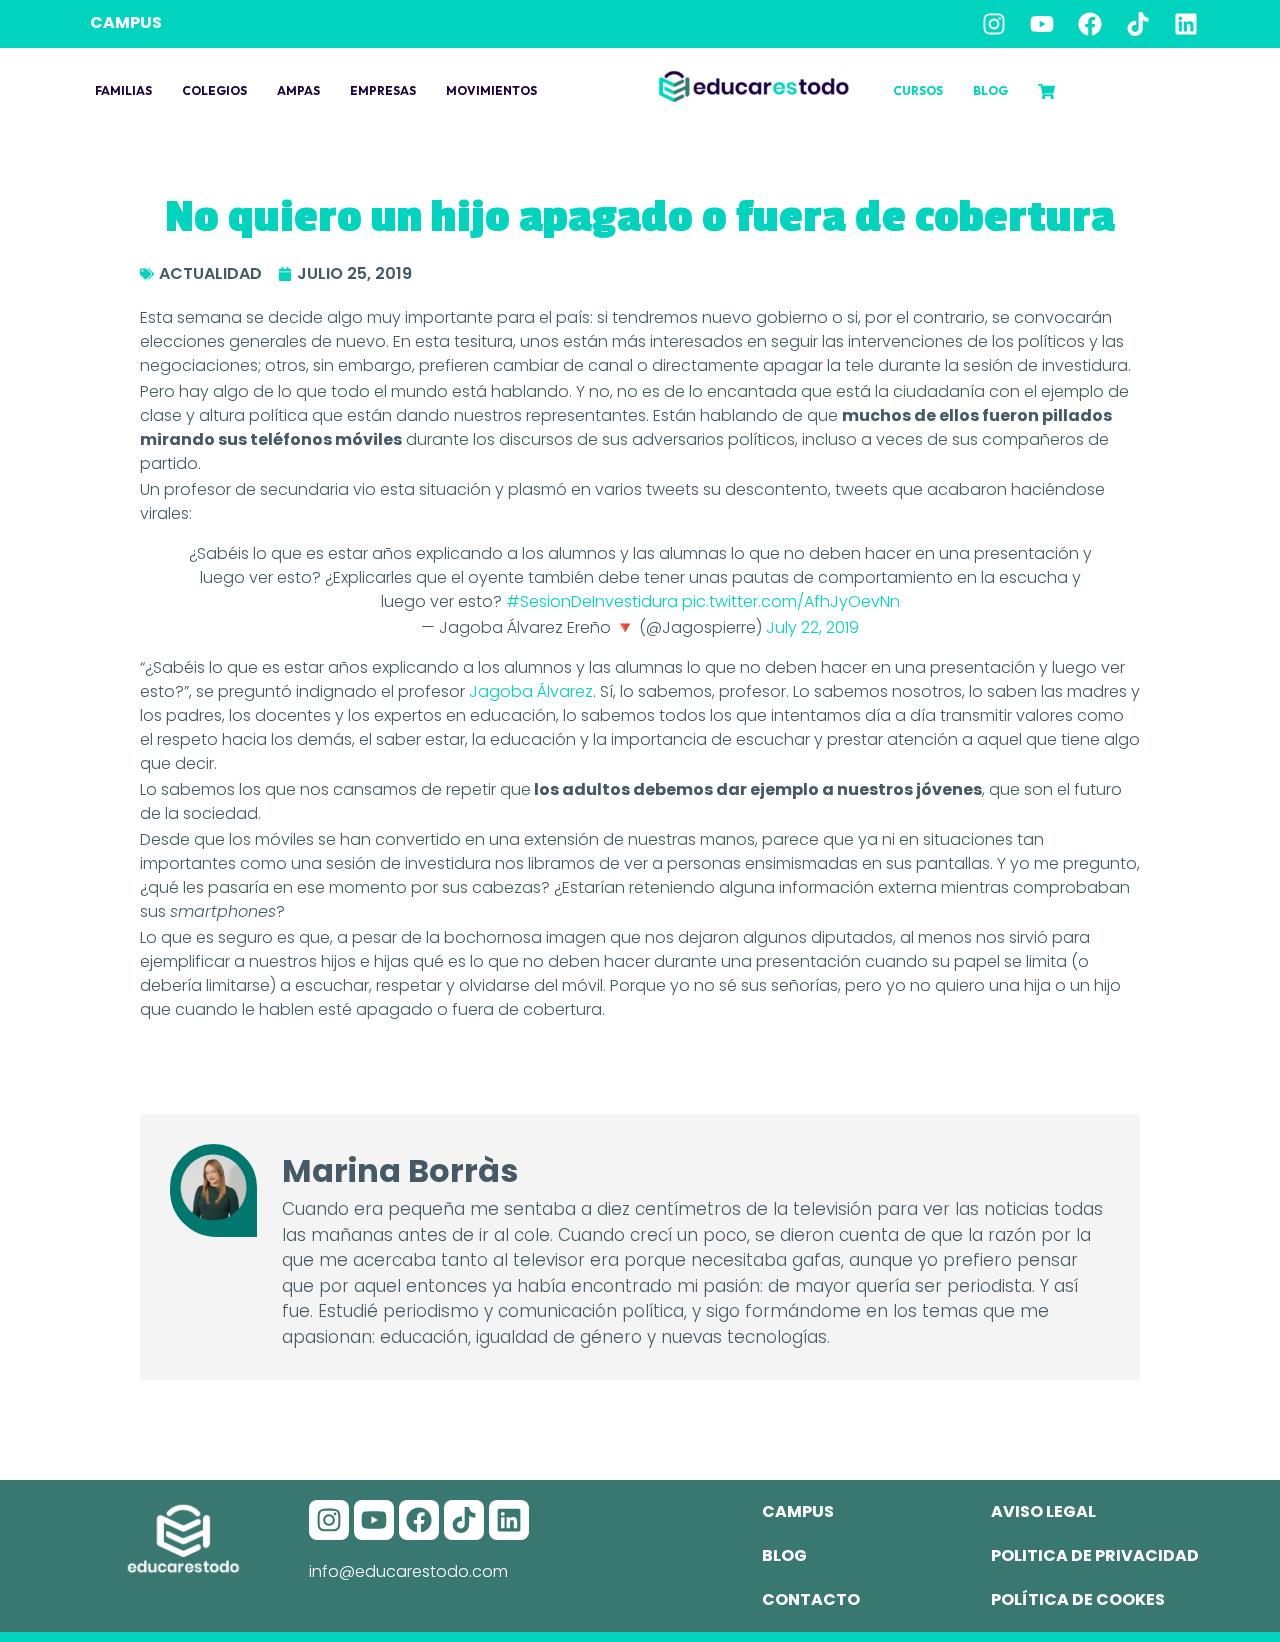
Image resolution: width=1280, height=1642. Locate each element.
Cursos (918, 90)
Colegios (214, 90)
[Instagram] (994, 24)
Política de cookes (1078, 1599)
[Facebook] (1090, 24)
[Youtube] (1042, 24)
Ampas (298, 90)
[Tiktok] (1138, 24)
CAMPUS (126, 22)
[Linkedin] (1186, 24)
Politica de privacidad (1095, 1555)
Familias (123, 90)
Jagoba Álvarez (531, 691)
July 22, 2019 (812, 627)
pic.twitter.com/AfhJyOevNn (791, 601)
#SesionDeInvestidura (592, 601)
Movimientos (491, 90)
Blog (990, 90)
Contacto (811, 1599)
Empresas (383, 90)
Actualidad (210, 273)
